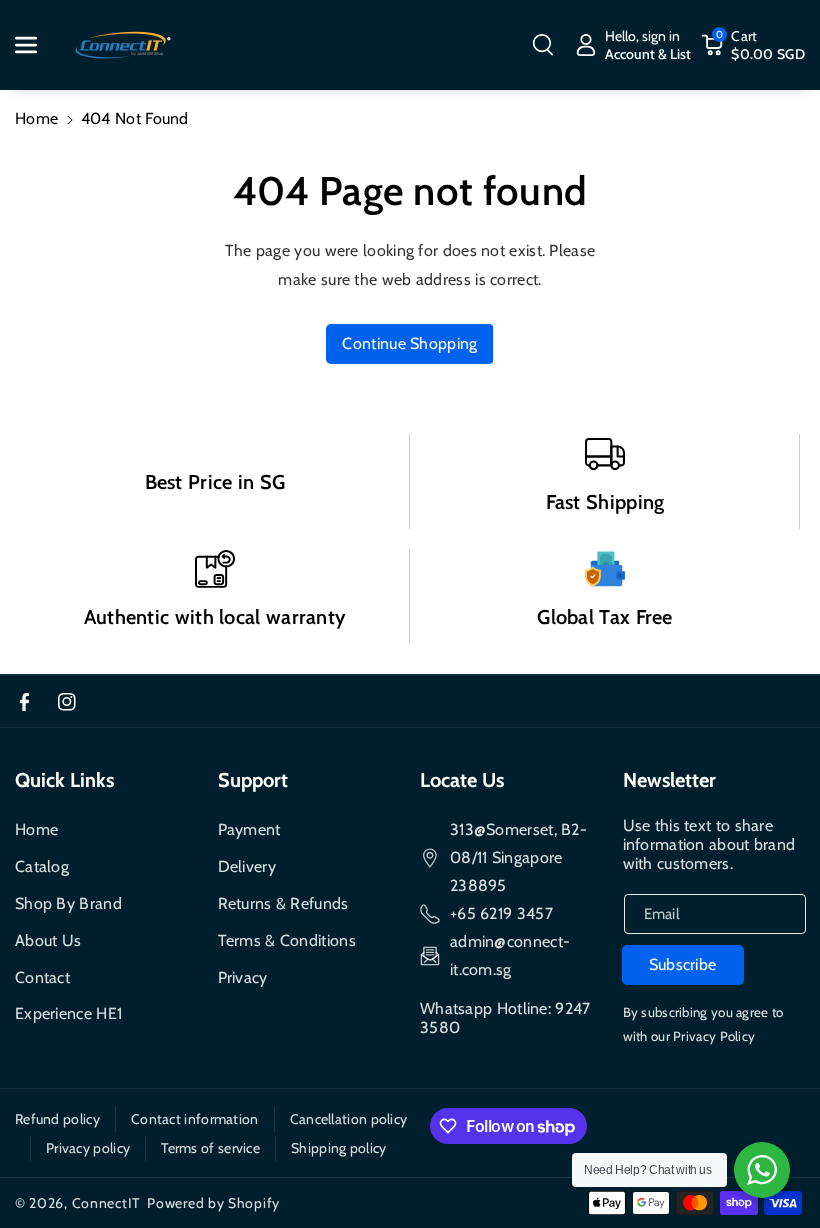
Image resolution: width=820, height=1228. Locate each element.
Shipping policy (339, 1148)
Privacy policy (88, 1148)
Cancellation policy (349, 1119)
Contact (42, 977)
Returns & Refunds (283, 903)
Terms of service (210, 1148)
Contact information (195, 1119)
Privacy (243, 977)
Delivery (247, 866)
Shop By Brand (68, 903)
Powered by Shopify (213, 1203)
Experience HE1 (68, 1013)
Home (36, 118)
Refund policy (57, 1119)
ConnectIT (106, 1203)
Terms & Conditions (287, 940)
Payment (249, 829)
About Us (48, 940)
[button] (37, 45)
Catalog (42, 866)
